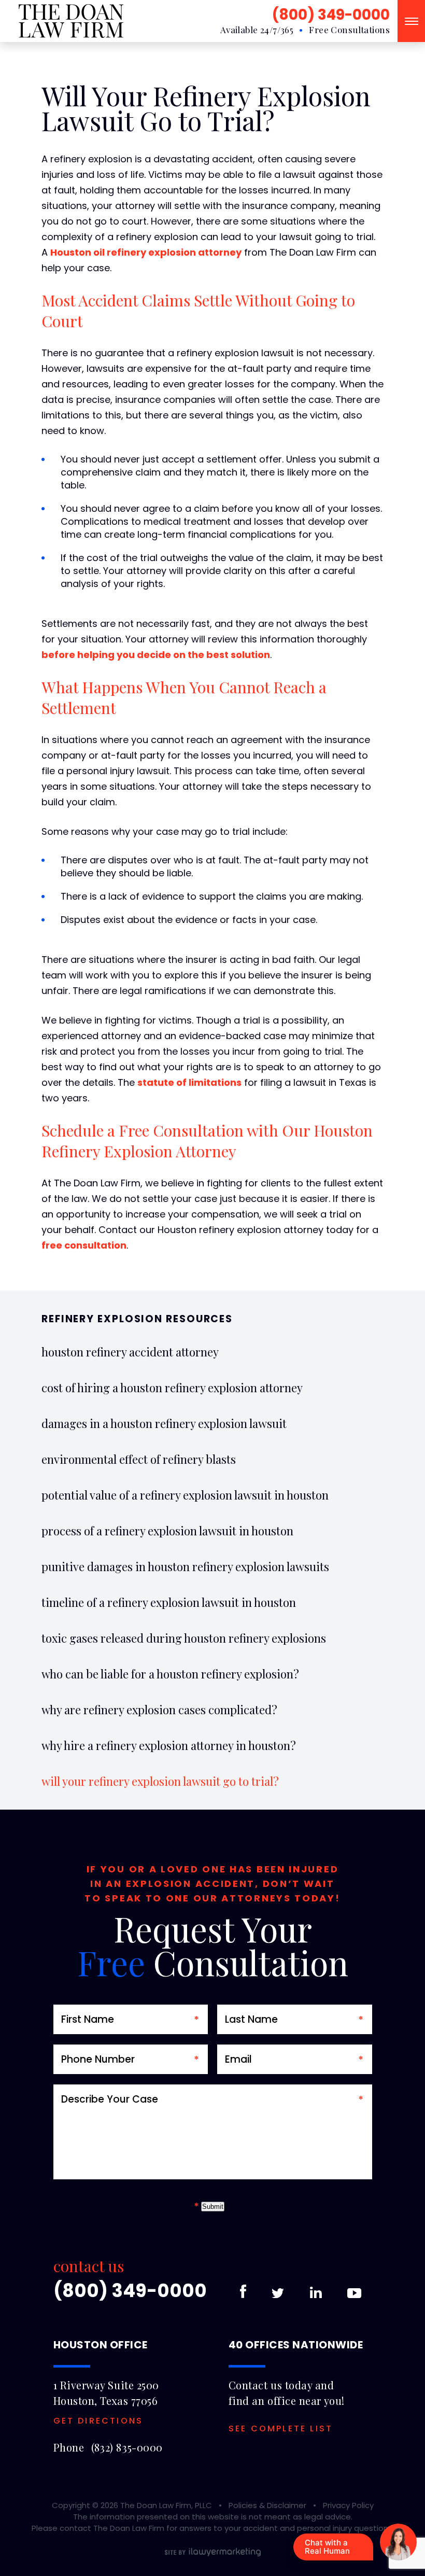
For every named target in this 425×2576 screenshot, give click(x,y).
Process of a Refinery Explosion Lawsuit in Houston (167, 1531)
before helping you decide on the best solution (156, 655)
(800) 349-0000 (331, 15)
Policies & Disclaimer (267, 2505)
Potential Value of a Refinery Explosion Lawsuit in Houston (185, 1495)
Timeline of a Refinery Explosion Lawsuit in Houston (169, 1602)
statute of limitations (189, 1082)
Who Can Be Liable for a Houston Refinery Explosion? (170, 1674)
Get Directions (98, 2421)
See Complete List (281, 2429)
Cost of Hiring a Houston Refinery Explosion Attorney (172, 1388)
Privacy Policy (348, 2505)
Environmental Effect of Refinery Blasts (139, 1459)
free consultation (84, 1245)
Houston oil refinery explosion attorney (146, 252)
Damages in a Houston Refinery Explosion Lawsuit (164, 1423)
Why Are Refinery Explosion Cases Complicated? (159, 1710)
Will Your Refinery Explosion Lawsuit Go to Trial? (160, 1781)
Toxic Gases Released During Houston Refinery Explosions (184, 1638)
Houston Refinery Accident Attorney (130, 1352)
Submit (213, 2207)
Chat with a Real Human (327, 2547)
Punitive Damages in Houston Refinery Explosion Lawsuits (185, 1566)
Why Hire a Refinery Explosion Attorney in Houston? (169, 1745)
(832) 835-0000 (127, 2447)
